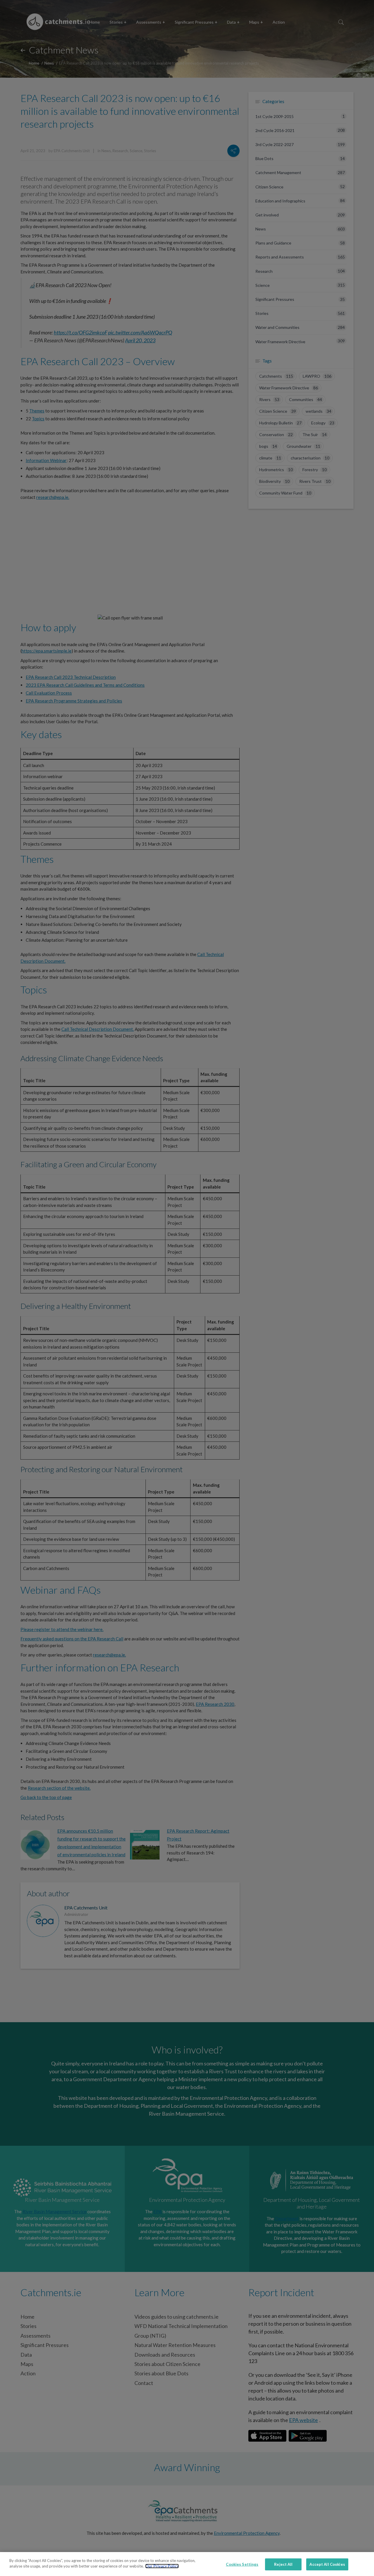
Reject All (283, 2564)
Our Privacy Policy (162, 2566)
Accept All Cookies (327, 2564)
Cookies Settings (242, 2564)
